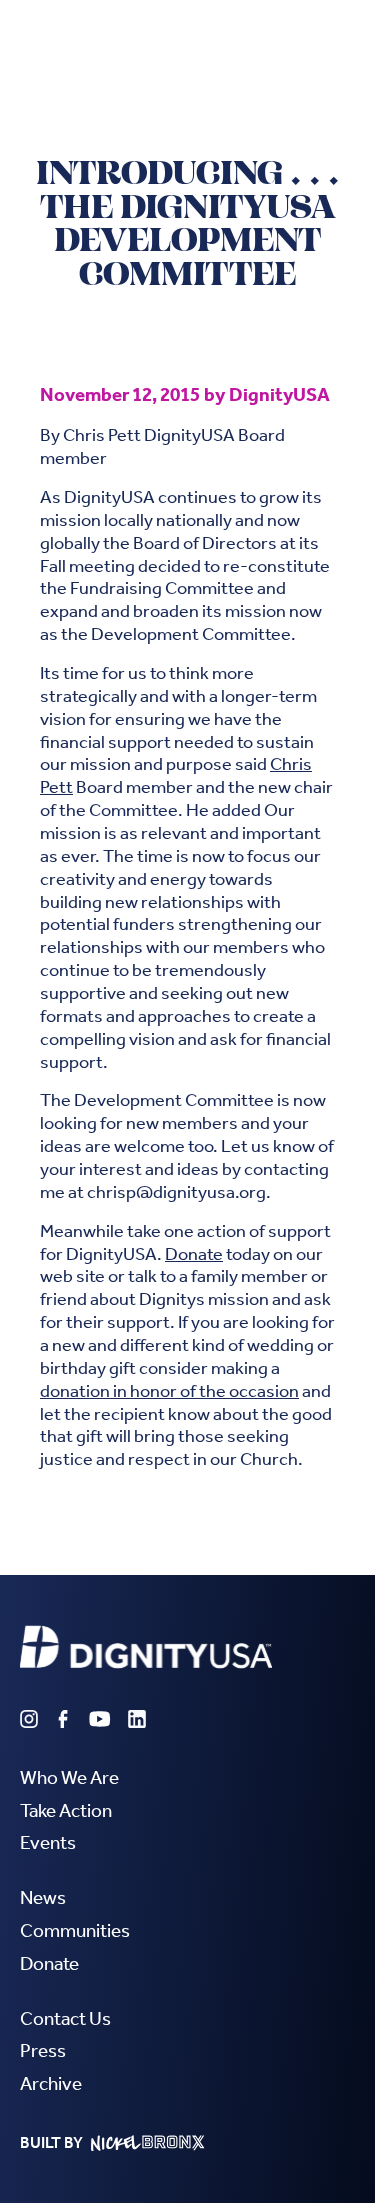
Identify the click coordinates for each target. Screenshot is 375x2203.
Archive (51, 2083)
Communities (75, 1930)
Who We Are (69, 1777)
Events (48, 1842)
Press (43, 2050)
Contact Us (65, 2018)
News (43, 1897)
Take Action (66, 1810)
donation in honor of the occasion (169, 1391)
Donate (194, 1254)
